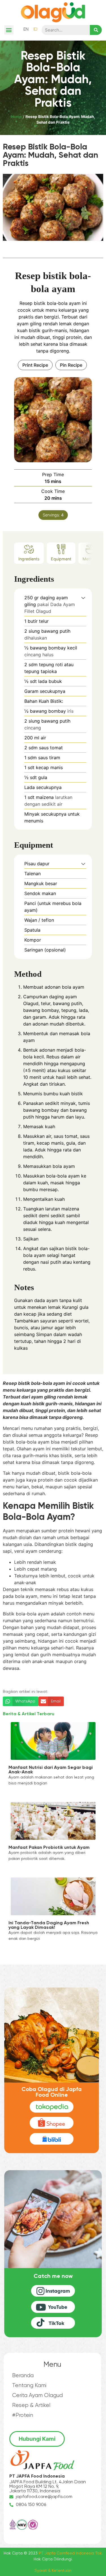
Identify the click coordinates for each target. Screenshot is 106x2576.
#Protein (23, 2415)
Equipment (61, 559)
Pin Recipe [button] (71, 365)
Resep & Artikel (31, 2405)
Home (16, 117)
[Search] (96, 30)
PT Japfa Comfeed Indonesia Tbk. (71, 2553)
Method (90, 559)
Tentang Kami (29, 2386)
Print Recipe (35, 365)
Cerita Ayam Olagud (37, 2395)
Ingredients (29, 559)
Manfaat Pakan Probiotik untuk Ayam (49, 1848)
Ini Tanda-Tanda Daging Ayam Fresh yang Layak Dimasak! (49, 1925)
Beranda (23, 2376)
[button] (9, 30)
